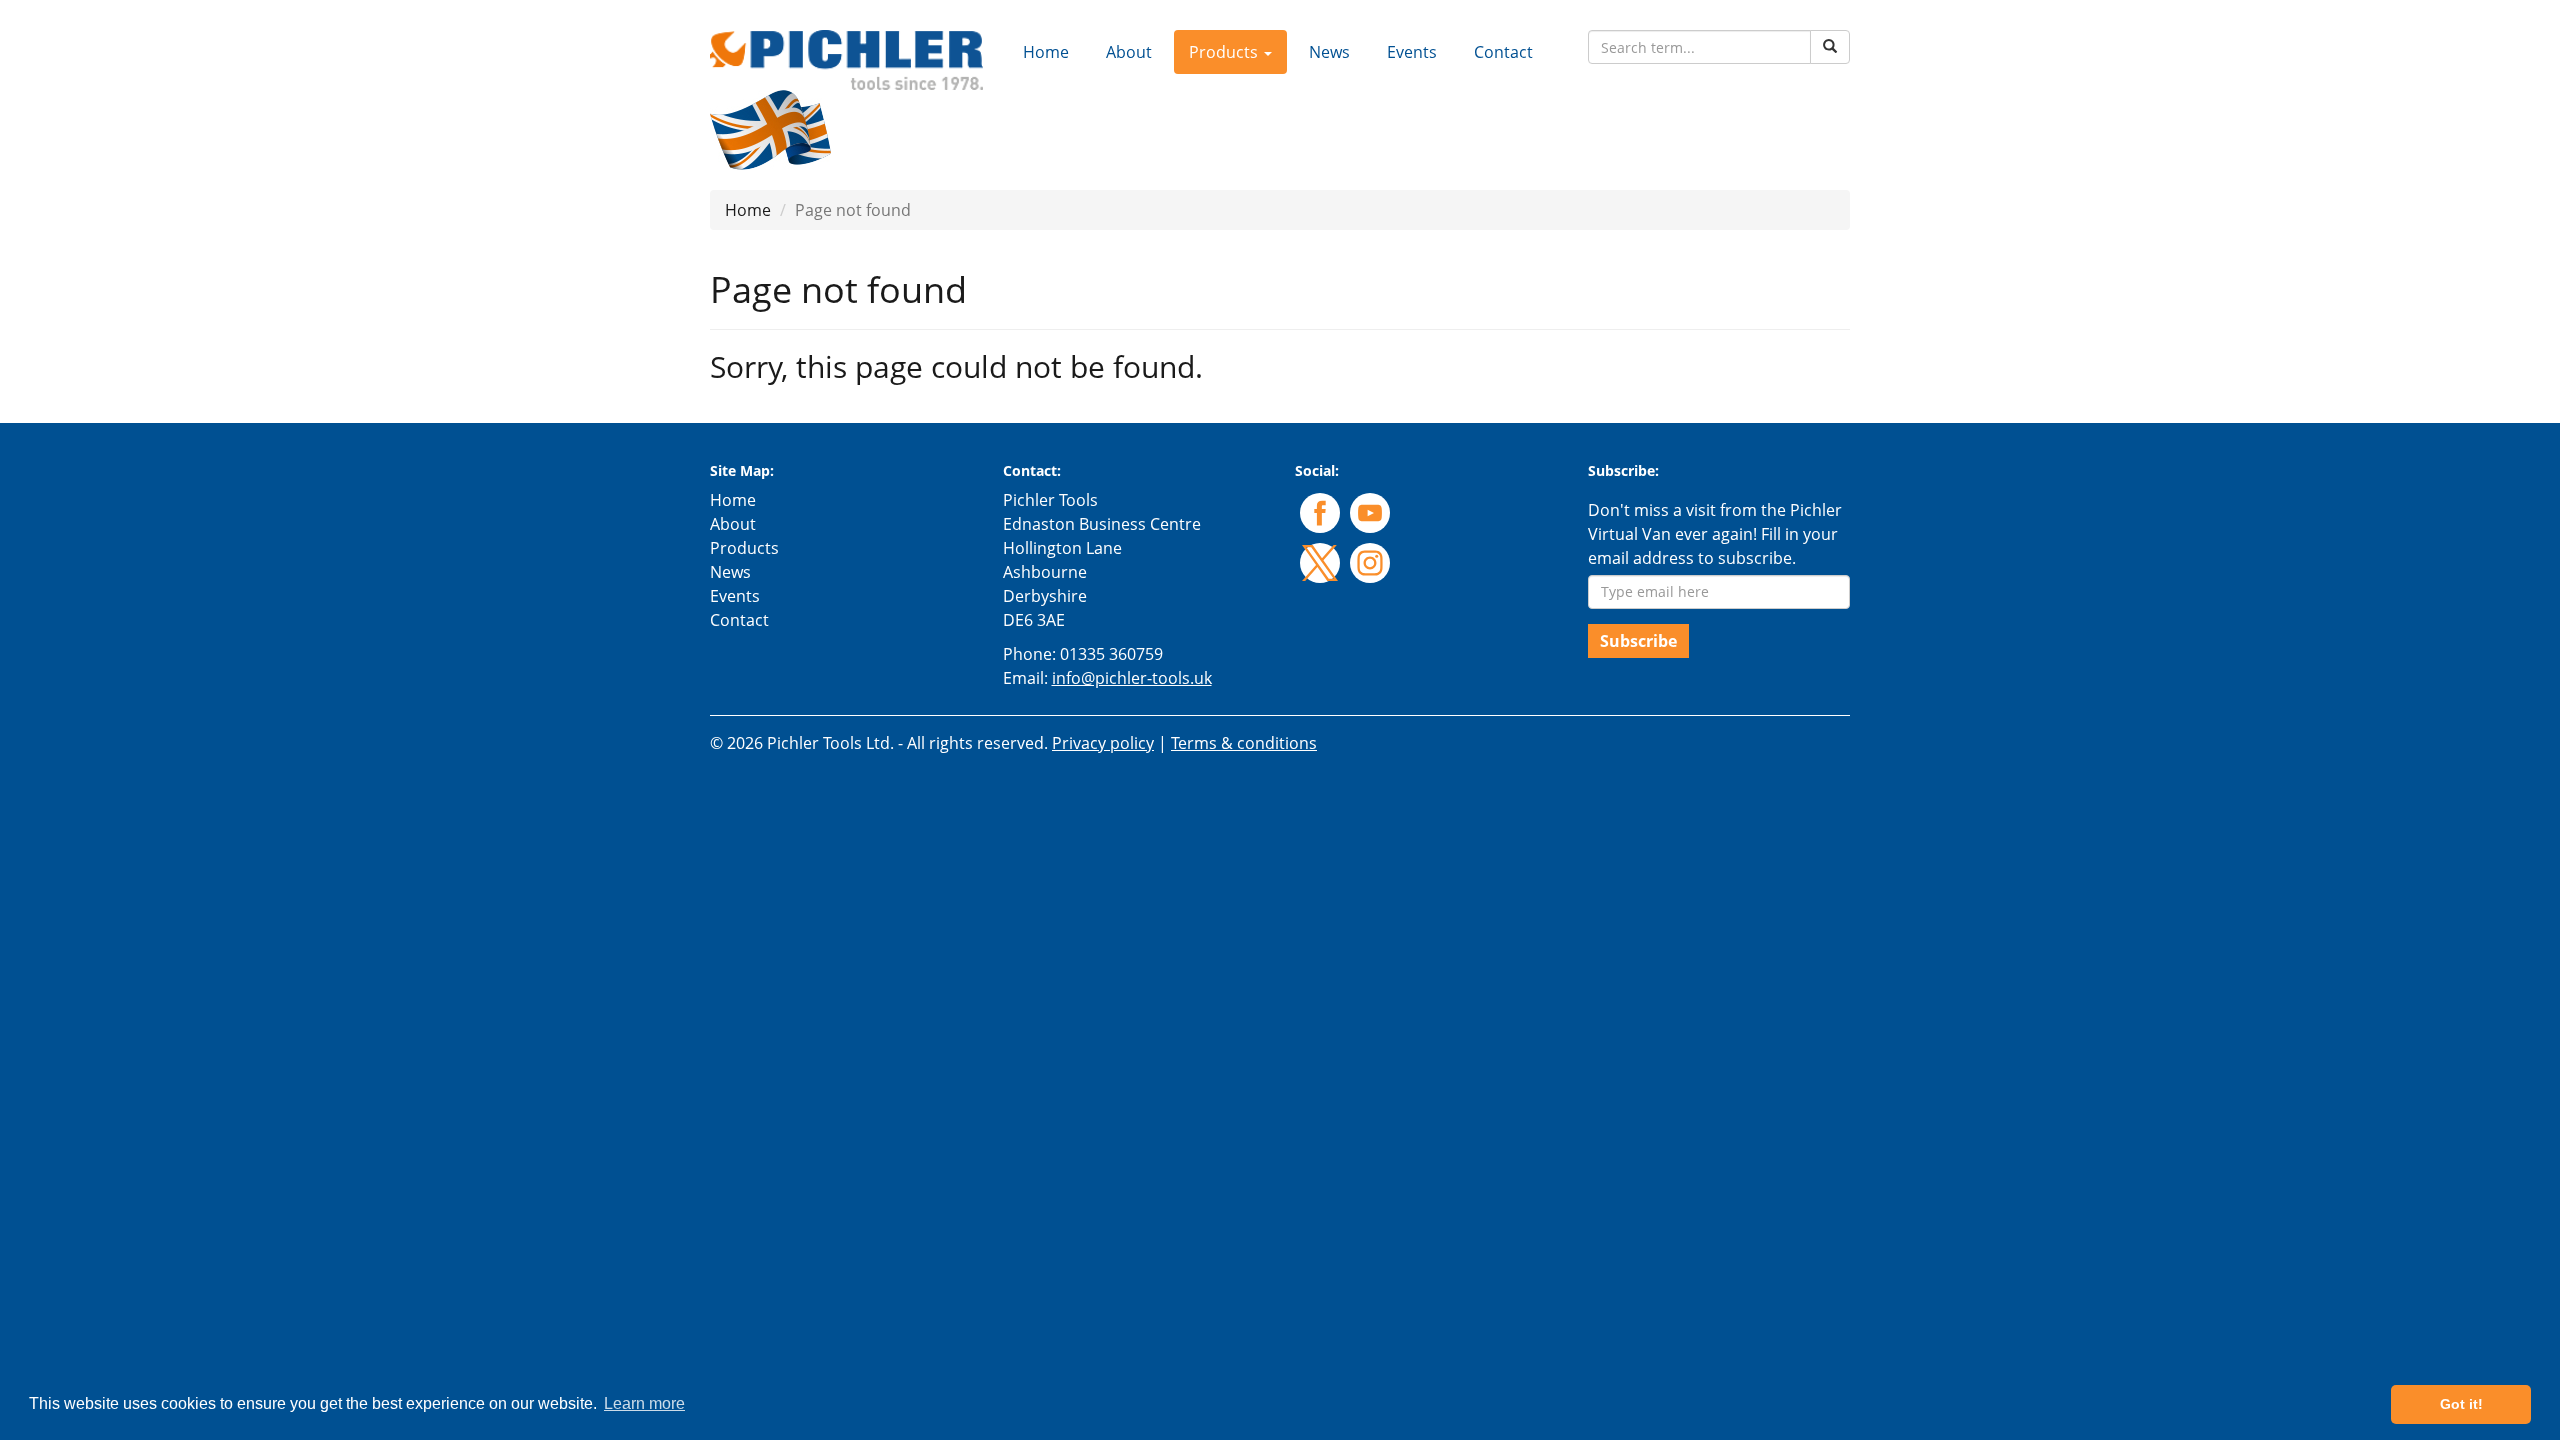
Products (744, 548)
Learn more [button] (644, 1403)
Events (1412, 52)
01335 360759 (1111, 654)
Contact (1503, 52)
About (1129, 52)
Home (1046, 52)
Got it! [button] (2461, 1404)
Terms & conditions (1244, 743)
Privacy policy (1103, 743)
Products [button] (1225, 52)
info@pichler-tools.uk (1132, 678)
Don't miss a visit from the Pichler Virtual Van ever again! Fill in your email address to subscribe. (1715, 534)
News (1329, 52)
